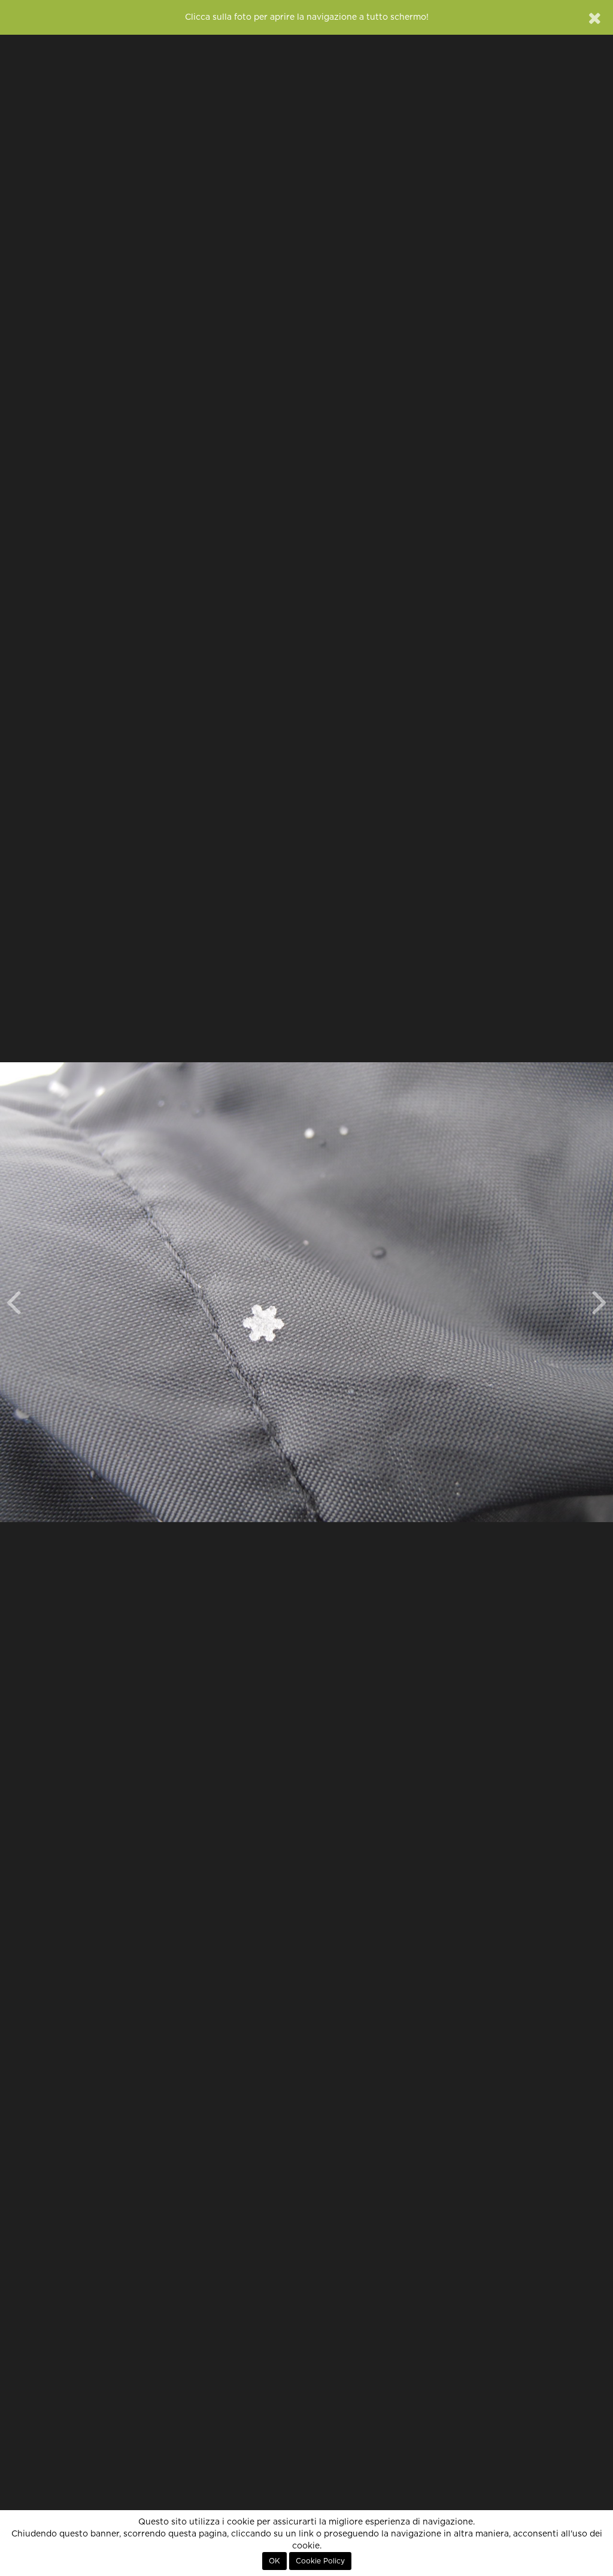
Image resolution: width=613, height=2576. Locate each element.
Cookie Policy (320, 2561)
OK (274, 2561)
